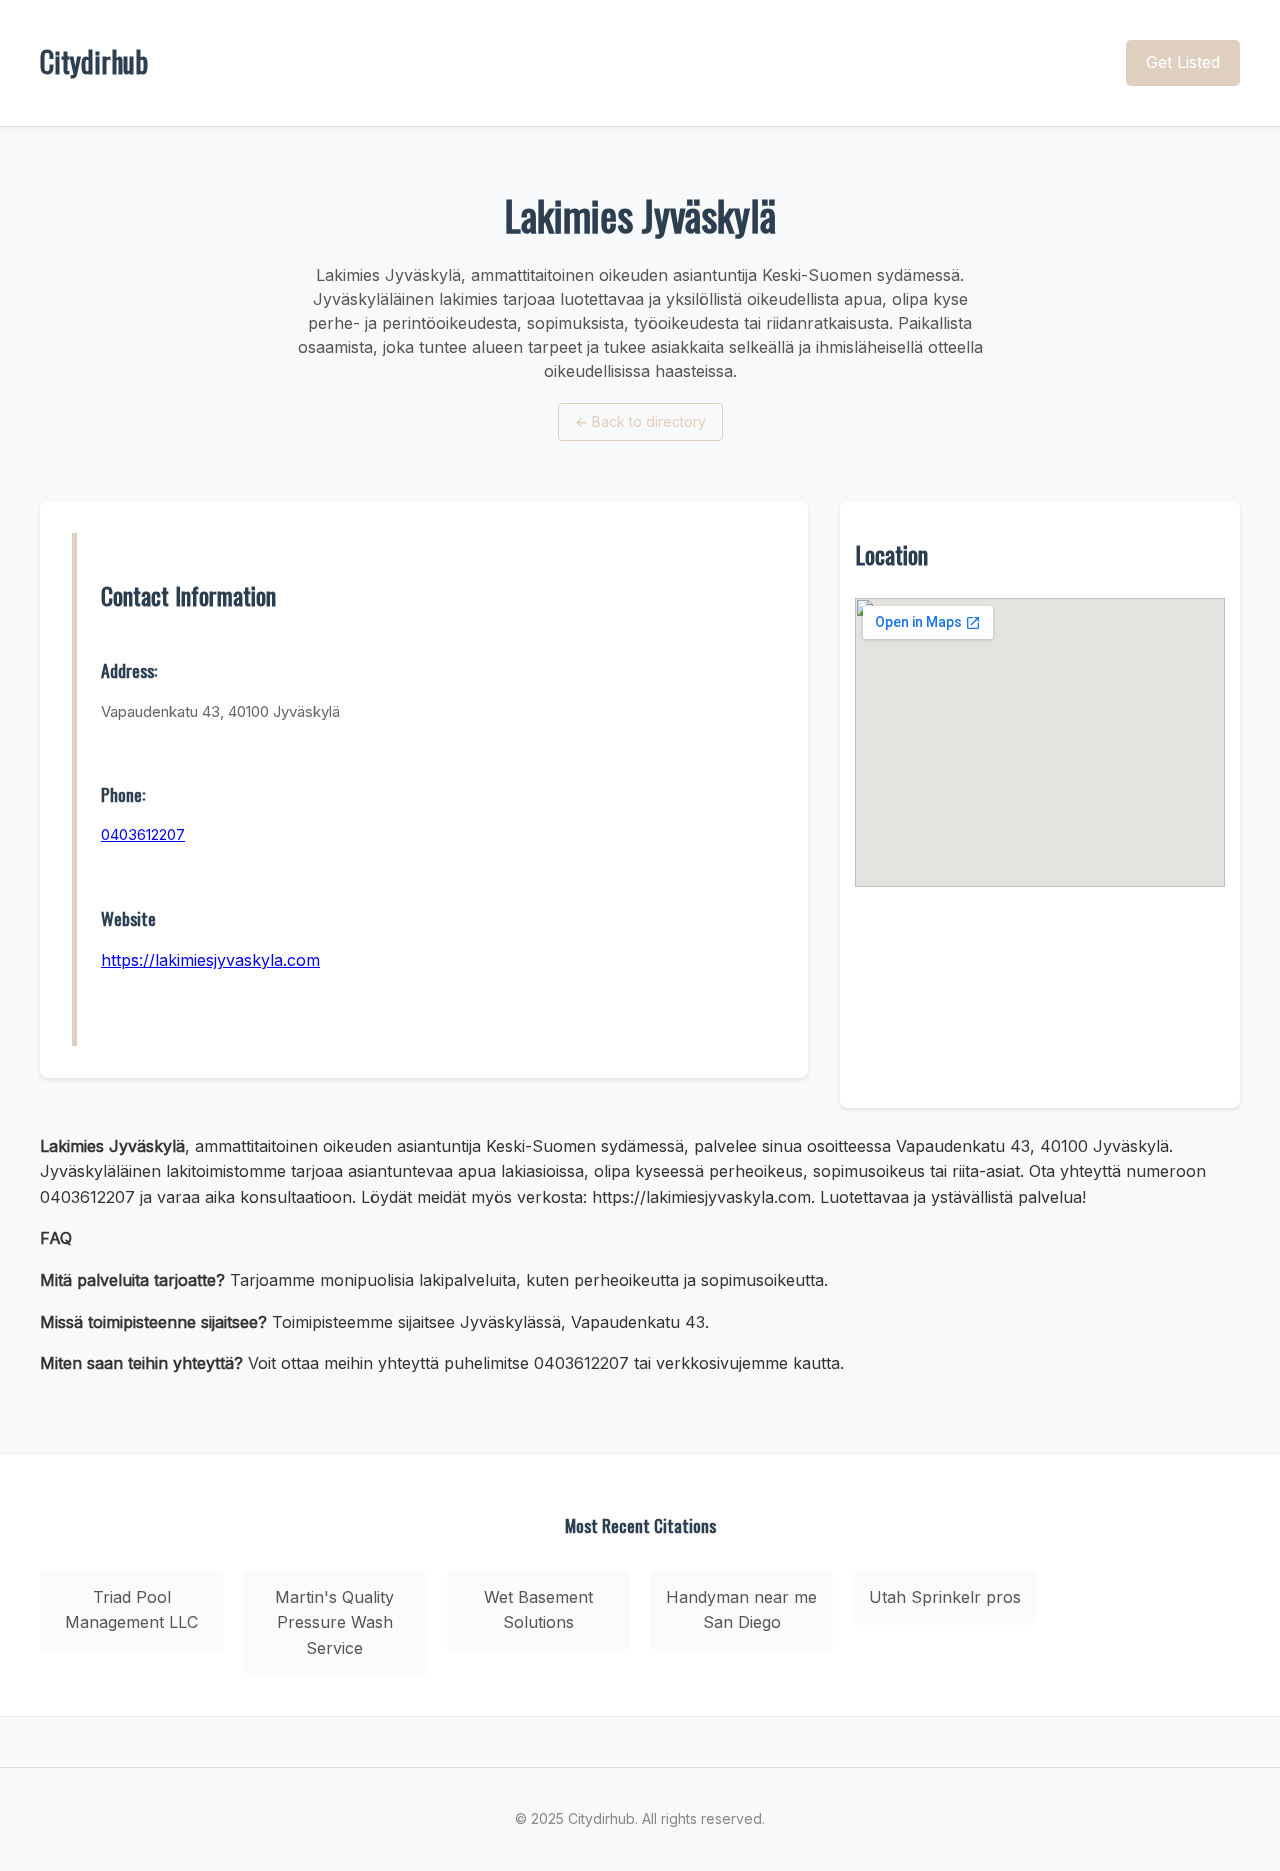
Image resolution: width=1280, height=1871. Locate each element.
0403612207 (143, 834)
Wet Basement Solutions (538, 1610)
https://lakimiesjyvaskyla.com (210, 960)
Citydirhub (94, 61)
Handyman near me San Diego (741, 1610)
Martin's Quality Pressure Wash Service (334, 1622)
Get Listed (1183, 62)
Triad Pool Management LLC (131, 1610)
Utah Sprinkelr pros (945, 1597)
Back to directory (640, 421)
